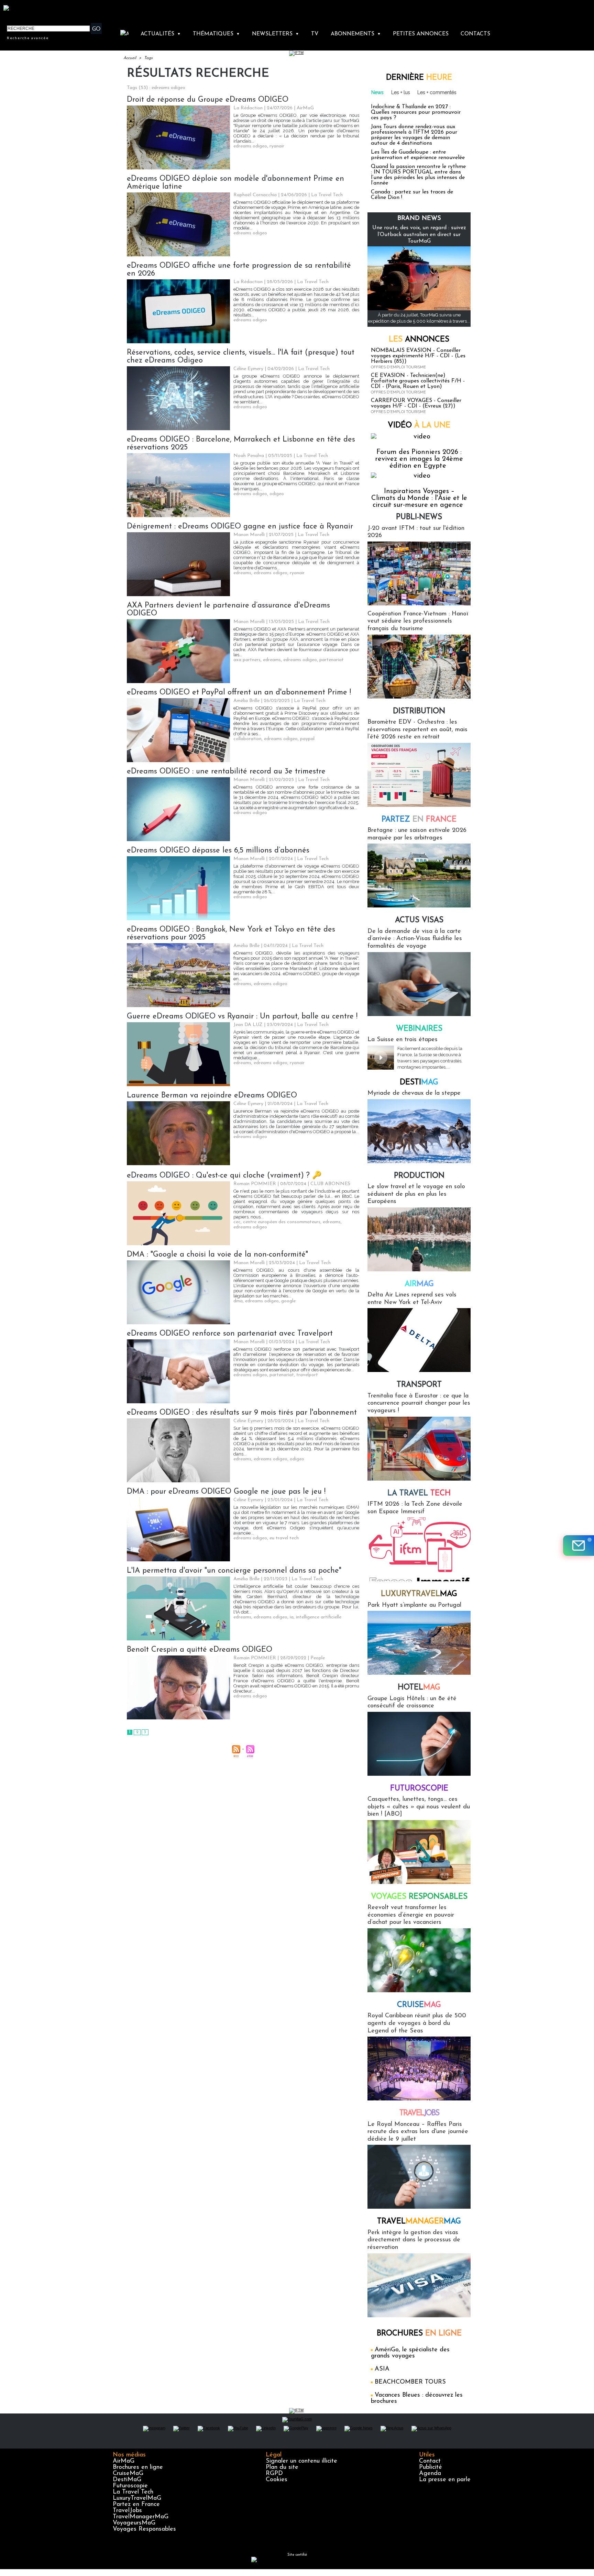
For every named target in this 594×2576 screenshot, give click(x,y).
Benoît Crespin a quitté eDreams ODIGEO (200, 1650)
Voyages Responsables (144, 2529)
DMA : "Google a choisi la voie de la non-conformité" (217, 1255)
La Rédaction (248, 108)
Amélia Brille (246, 701)
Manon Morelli (249, 535)
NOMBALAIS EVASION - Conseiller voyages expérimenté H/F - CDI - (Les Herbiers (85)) (418, 356)
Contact (430, 2461)
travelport (307, 1375)
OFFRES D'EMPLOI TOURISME (398, 367)
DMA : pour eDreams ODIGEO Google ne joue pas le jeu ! (226, 1492)
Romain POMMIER (255, 1184)
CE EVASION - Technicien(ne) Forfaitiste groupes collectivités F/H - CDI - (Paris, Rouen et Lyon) (418, 381)
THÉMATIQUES (216, 34)
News (377, 92)
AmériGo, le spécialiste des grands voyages (410, 2353)
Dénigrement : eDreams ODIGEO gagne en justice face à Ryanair (240, 527)
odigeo (277, 494)
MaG (419, 1594)
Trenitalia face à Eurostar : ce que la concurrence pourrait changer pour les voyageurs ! (419, 1403)
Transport (419, 1385)
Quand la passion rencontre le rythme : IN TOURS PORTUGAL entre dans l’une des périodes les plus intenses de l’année (418, 175)
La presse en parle (445, 2480)
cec (237, 1222)
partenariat (332, 660)
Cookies (277, 2480)
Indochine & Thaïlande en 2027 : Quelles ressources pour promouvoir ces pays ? (416, 112)
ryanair (277, 146)
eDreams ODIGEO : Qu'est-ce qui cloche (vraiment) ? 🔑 (224, 1176)
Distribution (419, 711)
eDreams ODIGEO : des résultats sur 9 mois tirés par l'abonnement (242, 1413)
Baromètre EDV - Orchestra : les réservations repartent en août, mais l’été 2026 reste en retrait (417, 730)
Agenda (430, 2474)
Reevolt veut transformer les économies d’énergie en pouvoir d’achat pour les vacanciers (411, 1915)
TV (315, 34)
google (288, 1301)
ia (292, 1617)
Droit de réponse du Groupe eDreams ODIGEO (208, 100)
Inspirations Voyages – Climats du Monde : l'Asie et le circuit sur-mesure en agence (419, 498)
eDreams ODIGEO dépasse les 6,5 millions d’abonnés (218, 851)
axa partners (247, 660)
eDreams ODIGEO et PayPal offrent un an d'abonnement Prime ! (239, 693)
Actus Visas (419, 920)
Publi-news (419, 517)
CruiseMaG (128, 2474)
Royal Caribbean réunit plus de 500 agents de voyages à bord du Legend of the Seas (417, 2023)
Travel (419, 2113)
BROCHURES (419, 2334)
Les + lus (401, 92)
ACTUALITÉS (161, 34)
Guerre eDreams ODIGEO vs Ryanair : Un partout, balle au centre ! (242, 1017)
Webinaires (419, 1029)
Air (419, 1284)
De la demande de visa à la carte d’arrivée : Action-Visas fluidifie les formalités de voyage (415, 939)
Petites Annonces (421, 34)
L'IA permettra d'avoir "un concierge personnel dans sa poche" (234, 1571)
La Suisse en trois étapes (403, 1040)
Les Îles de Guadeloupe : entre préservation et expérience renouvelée (418, 155)
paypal (307, 739)
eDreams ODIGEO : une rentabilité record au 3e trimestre (226, 772)
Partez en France (136, 2505)
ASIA (382, 2369)
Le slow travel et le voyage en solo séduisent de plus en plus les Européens (416, 1194)
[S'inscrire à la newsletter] (579, 1546)
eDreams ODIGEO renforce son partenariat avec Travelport (230, 1334)
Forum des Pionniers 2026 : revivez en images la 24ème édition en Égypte (419, 459)
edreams (242, 573)
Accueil (130, 58)
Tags (148, 58)
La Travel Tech (133, 2492)
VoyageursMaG (134, 2523)
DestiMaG (127, 2480)
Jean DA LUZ (248, 1025)
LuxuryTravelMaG (137, 2498)
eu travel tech (284, 1538)
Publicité (431, 2467)
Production (419, 1176)
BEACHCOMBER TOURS (410, 2382)
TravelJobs (127, 2511)
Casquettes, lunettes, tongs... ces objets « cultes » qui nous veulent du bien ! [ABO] (419, 1807)
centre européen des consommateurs (282, 1222)
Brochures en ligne (138, 2467)
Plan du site (282, 2467)
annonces (419, 340)
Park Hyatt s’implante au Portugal (414, 1605)
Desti (419, 1083)
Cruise (419, 2005)
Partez (419, 820)
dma (238, 1301)
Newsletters (276, 34)
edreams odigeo (250, 146)
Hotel (419, 1688)
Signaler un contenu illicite (301, 2461)
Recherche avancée (28, 38)
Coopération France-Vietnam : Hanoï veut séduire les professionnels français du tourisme (418, 621)
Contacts (475, 34)
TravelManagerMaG (141, 2517)
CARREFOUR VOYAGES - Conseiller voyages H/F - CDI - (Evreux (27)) (416, 403)
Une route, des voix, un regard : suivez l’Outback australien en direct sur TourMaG (419, 234)
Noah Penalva (249, 456)
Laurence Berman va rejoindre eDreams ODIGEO (212, 1096)
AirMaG (124, 2461)
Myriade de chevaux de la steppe (414, 1093)
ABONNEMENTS (356, 34)
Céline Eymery (248, 369)
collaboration (247, 739)
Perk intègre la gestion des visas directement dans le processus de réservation (414, 2240)
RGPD (274, 2474)
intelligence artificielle (319, 1617)
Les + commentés (437, 92)
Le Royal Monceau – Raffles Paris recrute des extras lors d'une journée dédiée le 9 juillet (418, 2132)
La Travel (419, 1493)
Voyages (419, 1897)
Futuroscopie (419, 1789)
